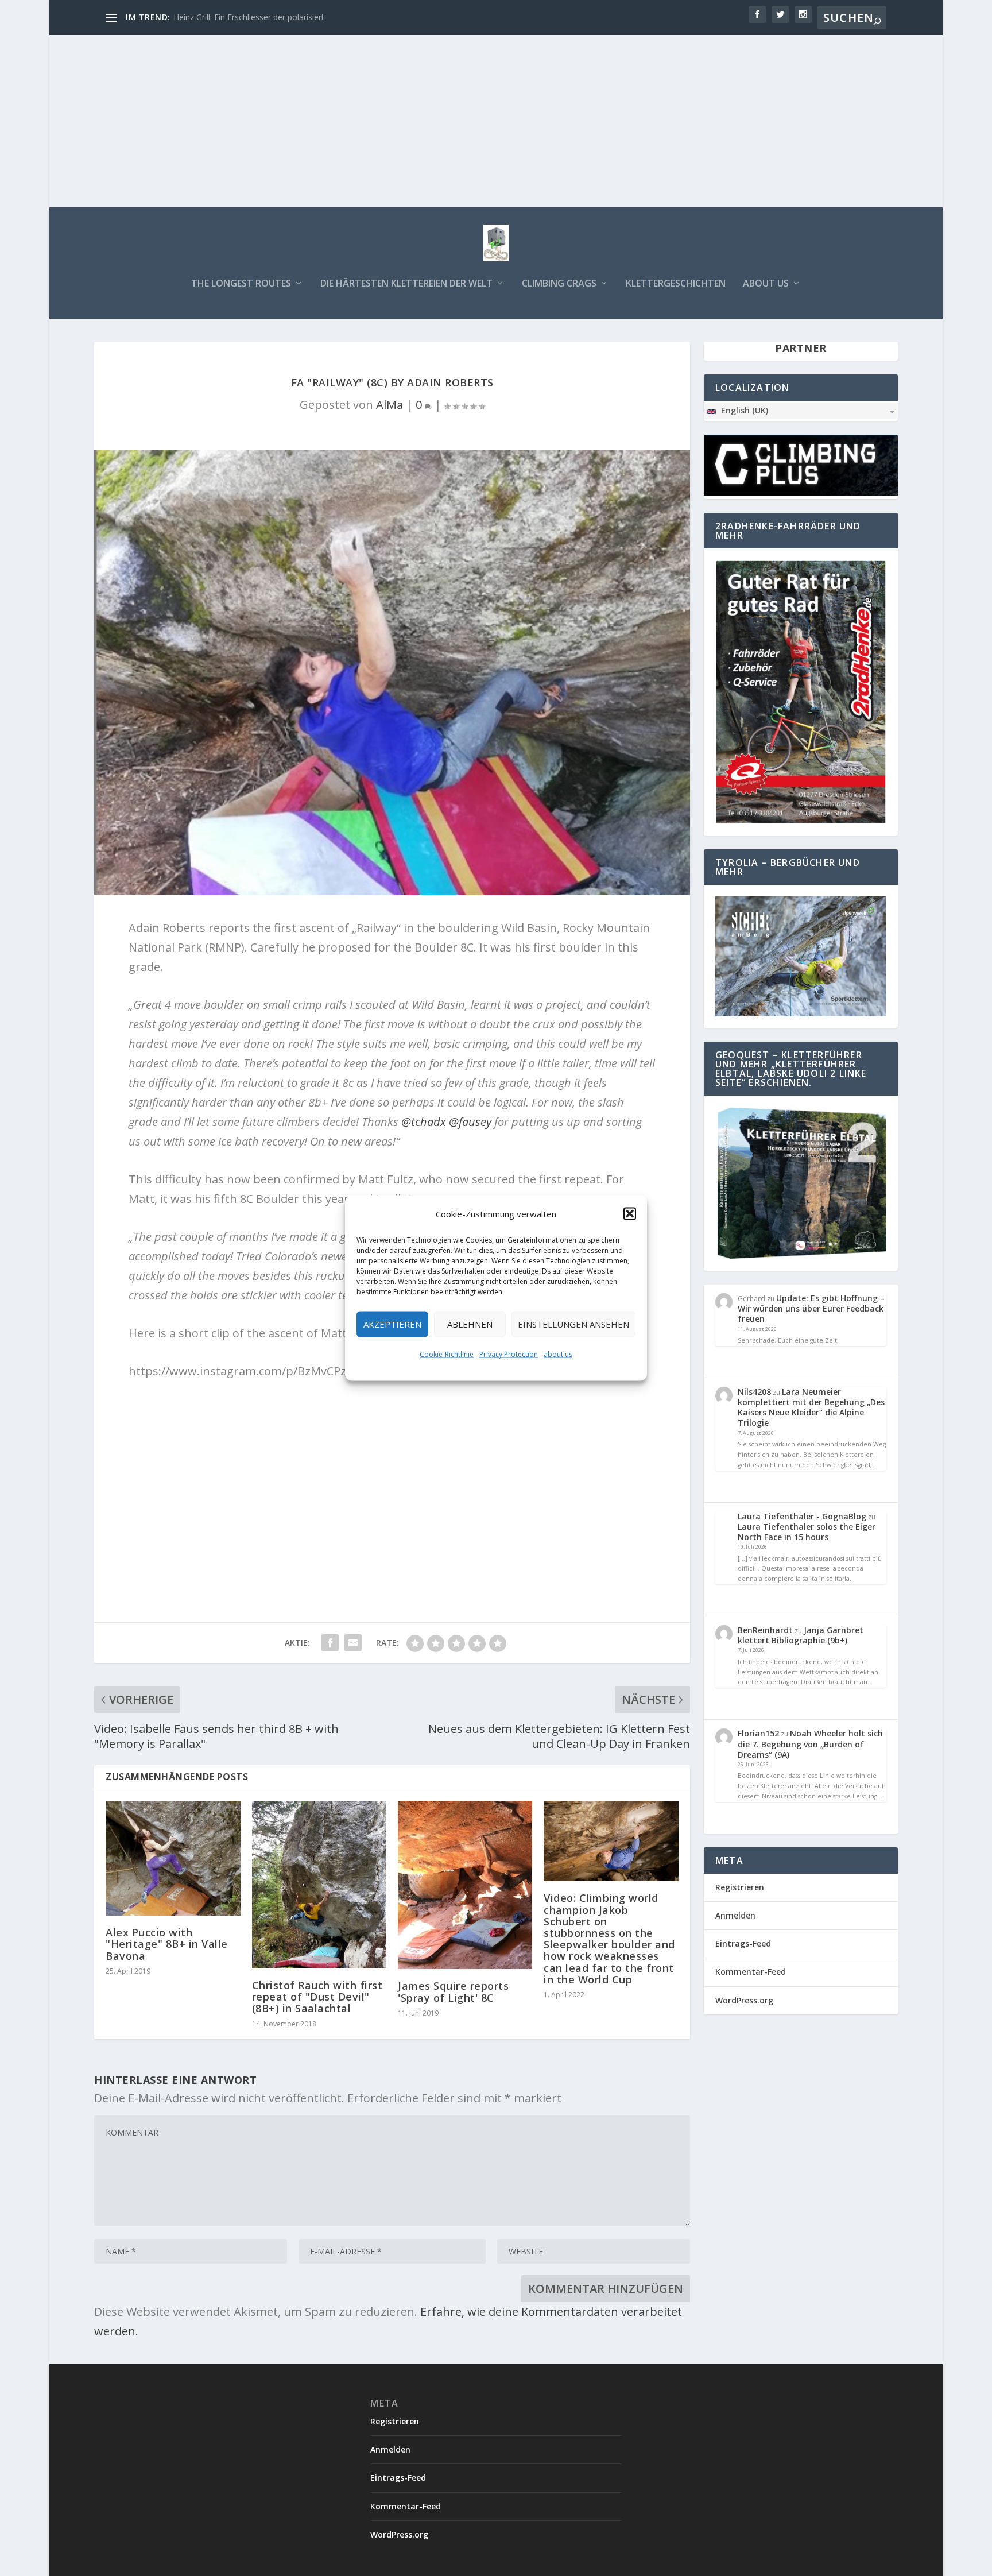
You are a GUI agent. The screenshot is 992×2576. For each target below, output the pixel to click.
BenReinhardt (765, 1630)
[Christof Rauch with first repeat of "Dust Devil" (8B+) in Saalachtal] (319, 1885)
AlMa (390, 405)
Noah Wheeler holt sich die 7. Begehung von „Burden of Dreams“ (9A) (810, 1744)
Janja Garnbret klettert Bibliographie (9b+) (801, 1635)
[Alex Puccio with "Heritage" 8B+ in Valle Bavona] (173, 1858)
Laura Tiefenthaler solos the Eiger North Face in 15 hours (807, 1532)
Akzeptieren (392, 1324)
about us (558, 1354)
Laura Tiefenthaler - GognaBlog (802, 1516)
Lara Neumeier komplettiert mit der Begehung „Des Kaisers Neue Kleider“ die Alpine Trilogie (811, 1407)
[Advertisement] (496, 121)
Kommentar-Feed (751, 1972)
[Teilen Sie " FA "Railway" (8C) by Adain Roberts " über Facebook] (330, 1643)
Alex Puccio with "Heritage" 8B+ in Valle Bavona (167, 1944)
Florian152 (758, 1733)
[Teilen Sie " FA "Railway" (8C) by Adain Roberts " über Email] (353, 1643)
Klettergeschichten (676, 284)
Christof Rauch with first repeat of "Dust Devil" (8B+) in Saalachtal (317, 1997)
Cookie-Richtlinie (447, 1354)
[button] (630, 1214)
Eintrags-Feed (743, 1943)
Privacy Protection (509, 1354)
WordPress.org (744, 2000)
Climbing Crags (559, 284)
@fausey (470, 1122)
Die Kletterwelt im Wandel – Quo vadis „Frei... (257, 17)
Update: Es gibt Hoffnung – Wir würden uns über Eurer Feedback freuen (811, 1308)
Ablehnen (470, 1324)
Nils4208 (754, 1392)
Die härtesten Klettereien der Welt (406, 284)
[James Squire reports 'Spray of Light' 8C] (465, 1885)
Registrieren (740, 1887)
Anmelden (735, 1915)
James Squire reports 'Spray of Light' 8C (453, 1991)
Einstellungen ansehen (573, 1324)
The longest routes (241, 284)
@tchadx (424, 1122)
